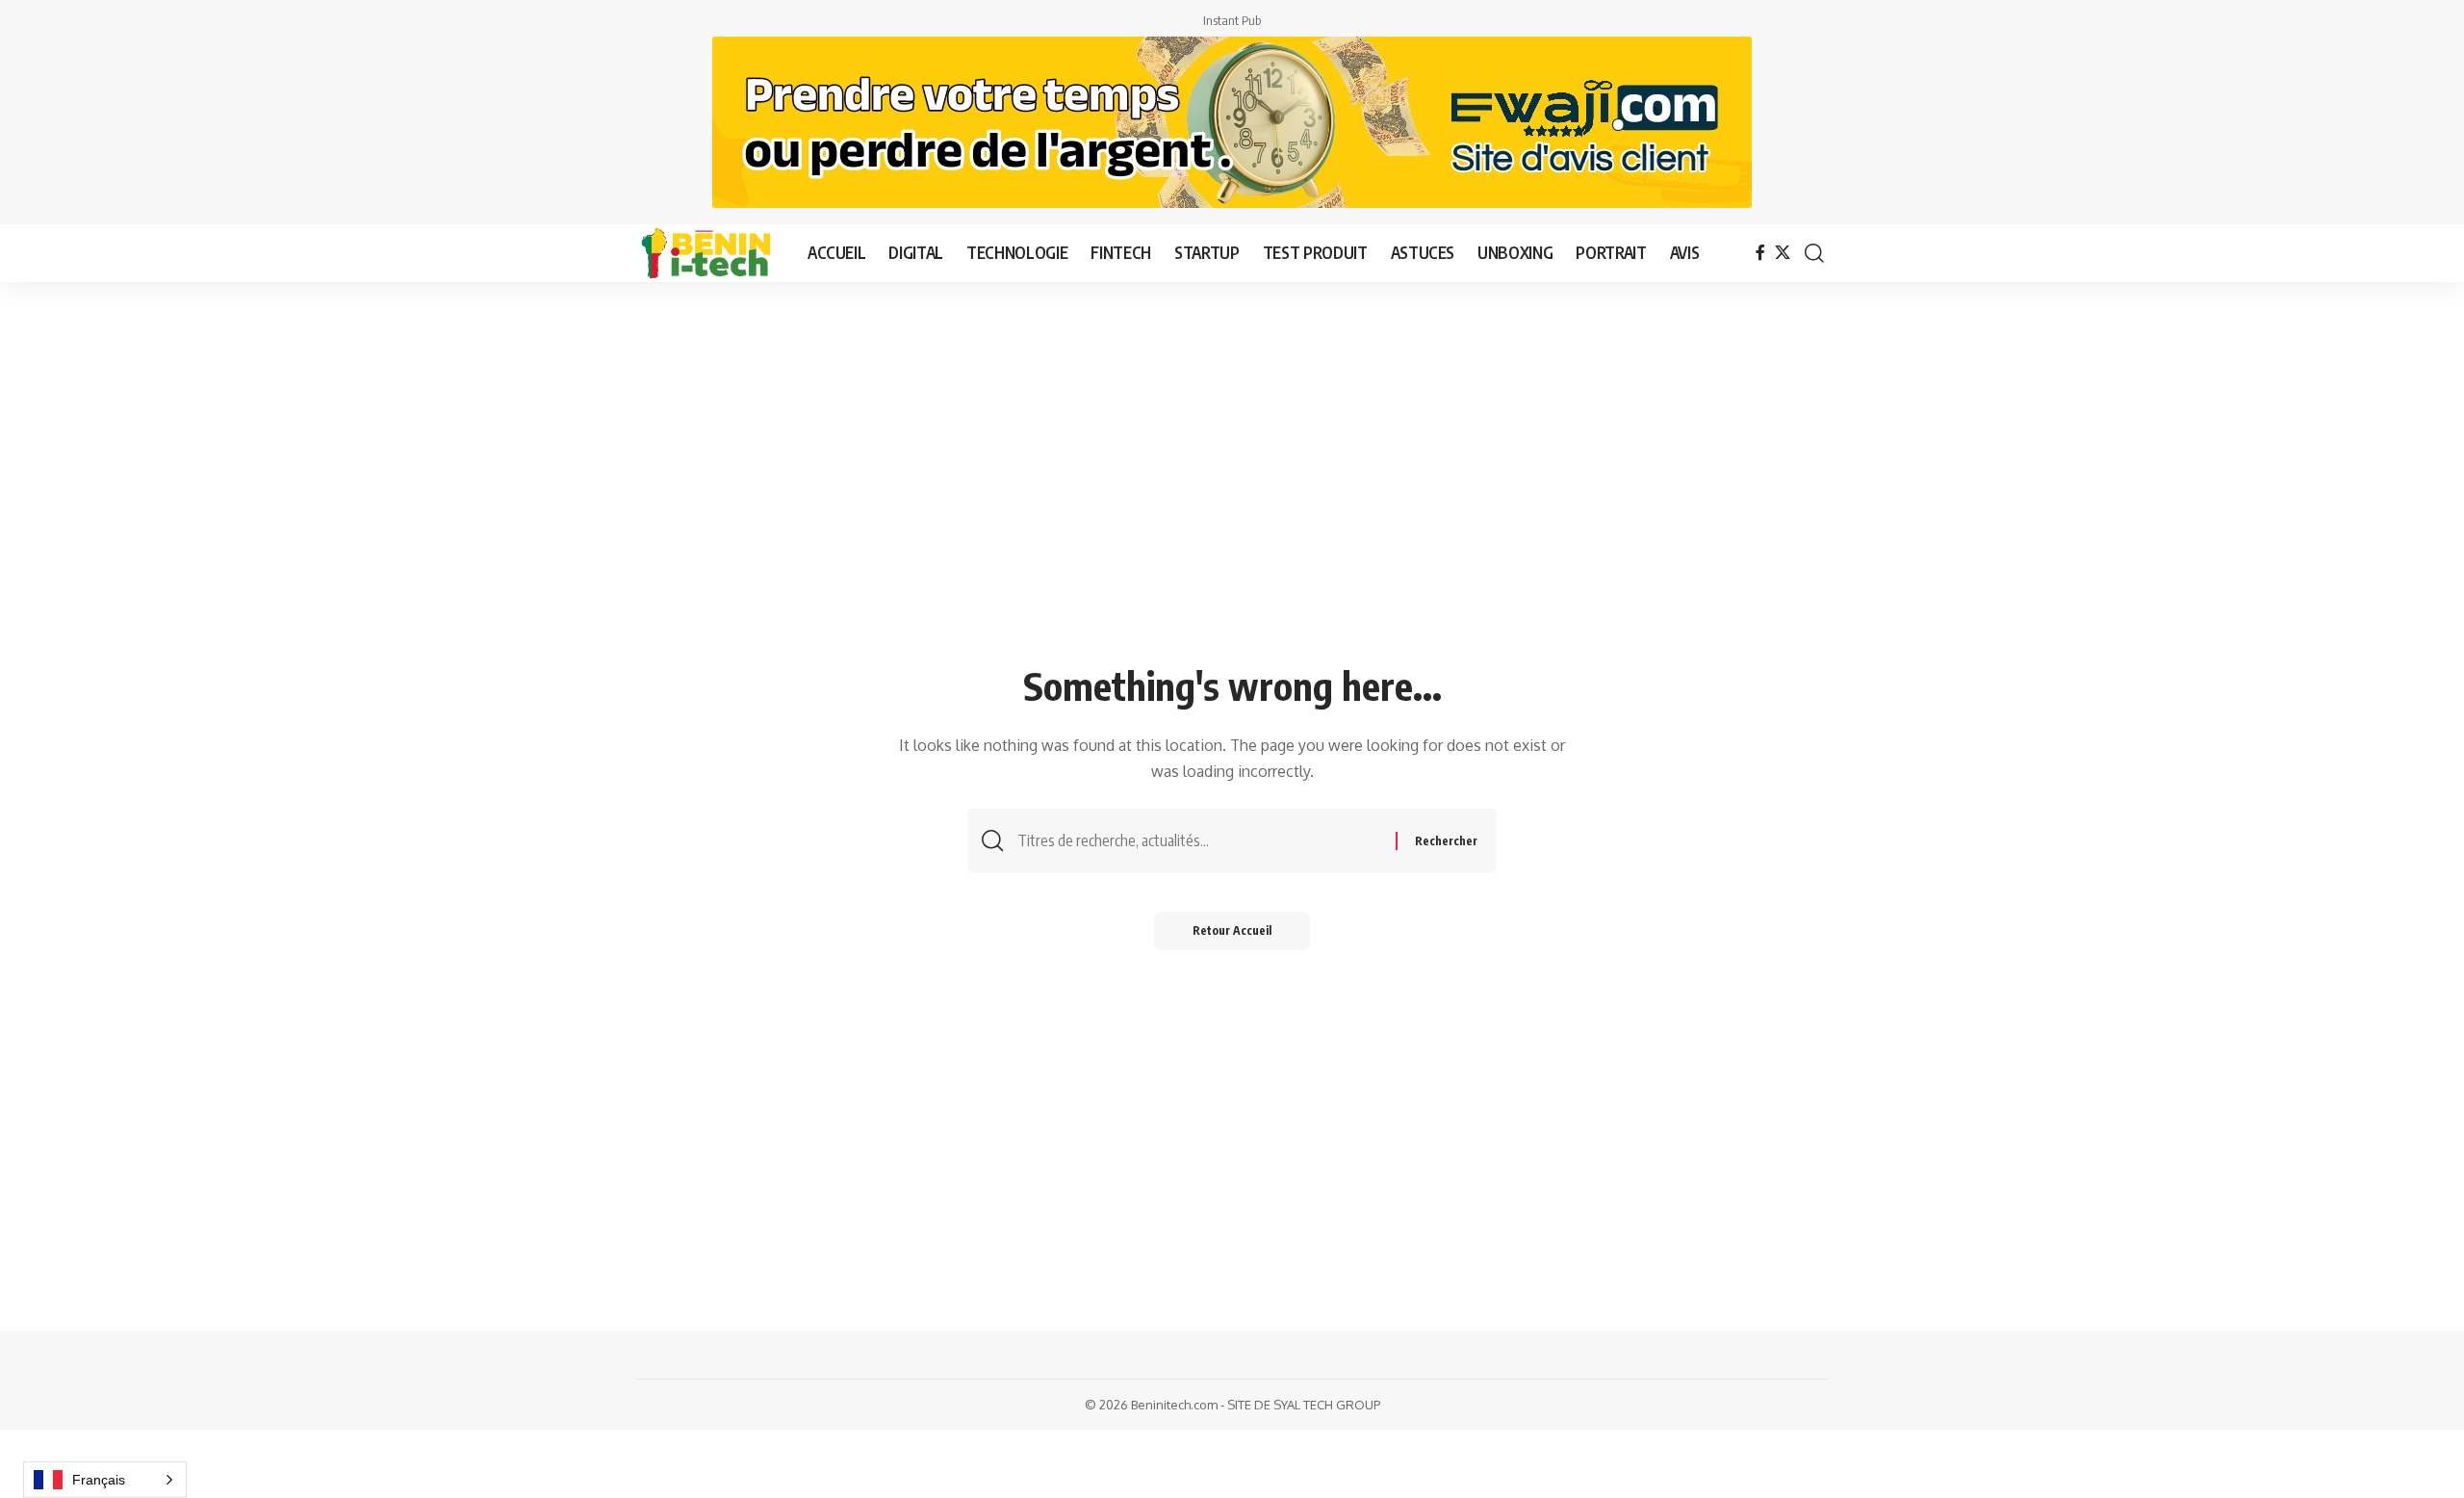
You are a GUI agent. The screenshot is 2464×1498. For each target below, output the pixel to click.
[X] (1783, 253)
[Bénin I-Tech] (706, 253)
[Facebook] (1760, 253)
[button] (1814, 253)
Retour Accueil (1232, 930)
